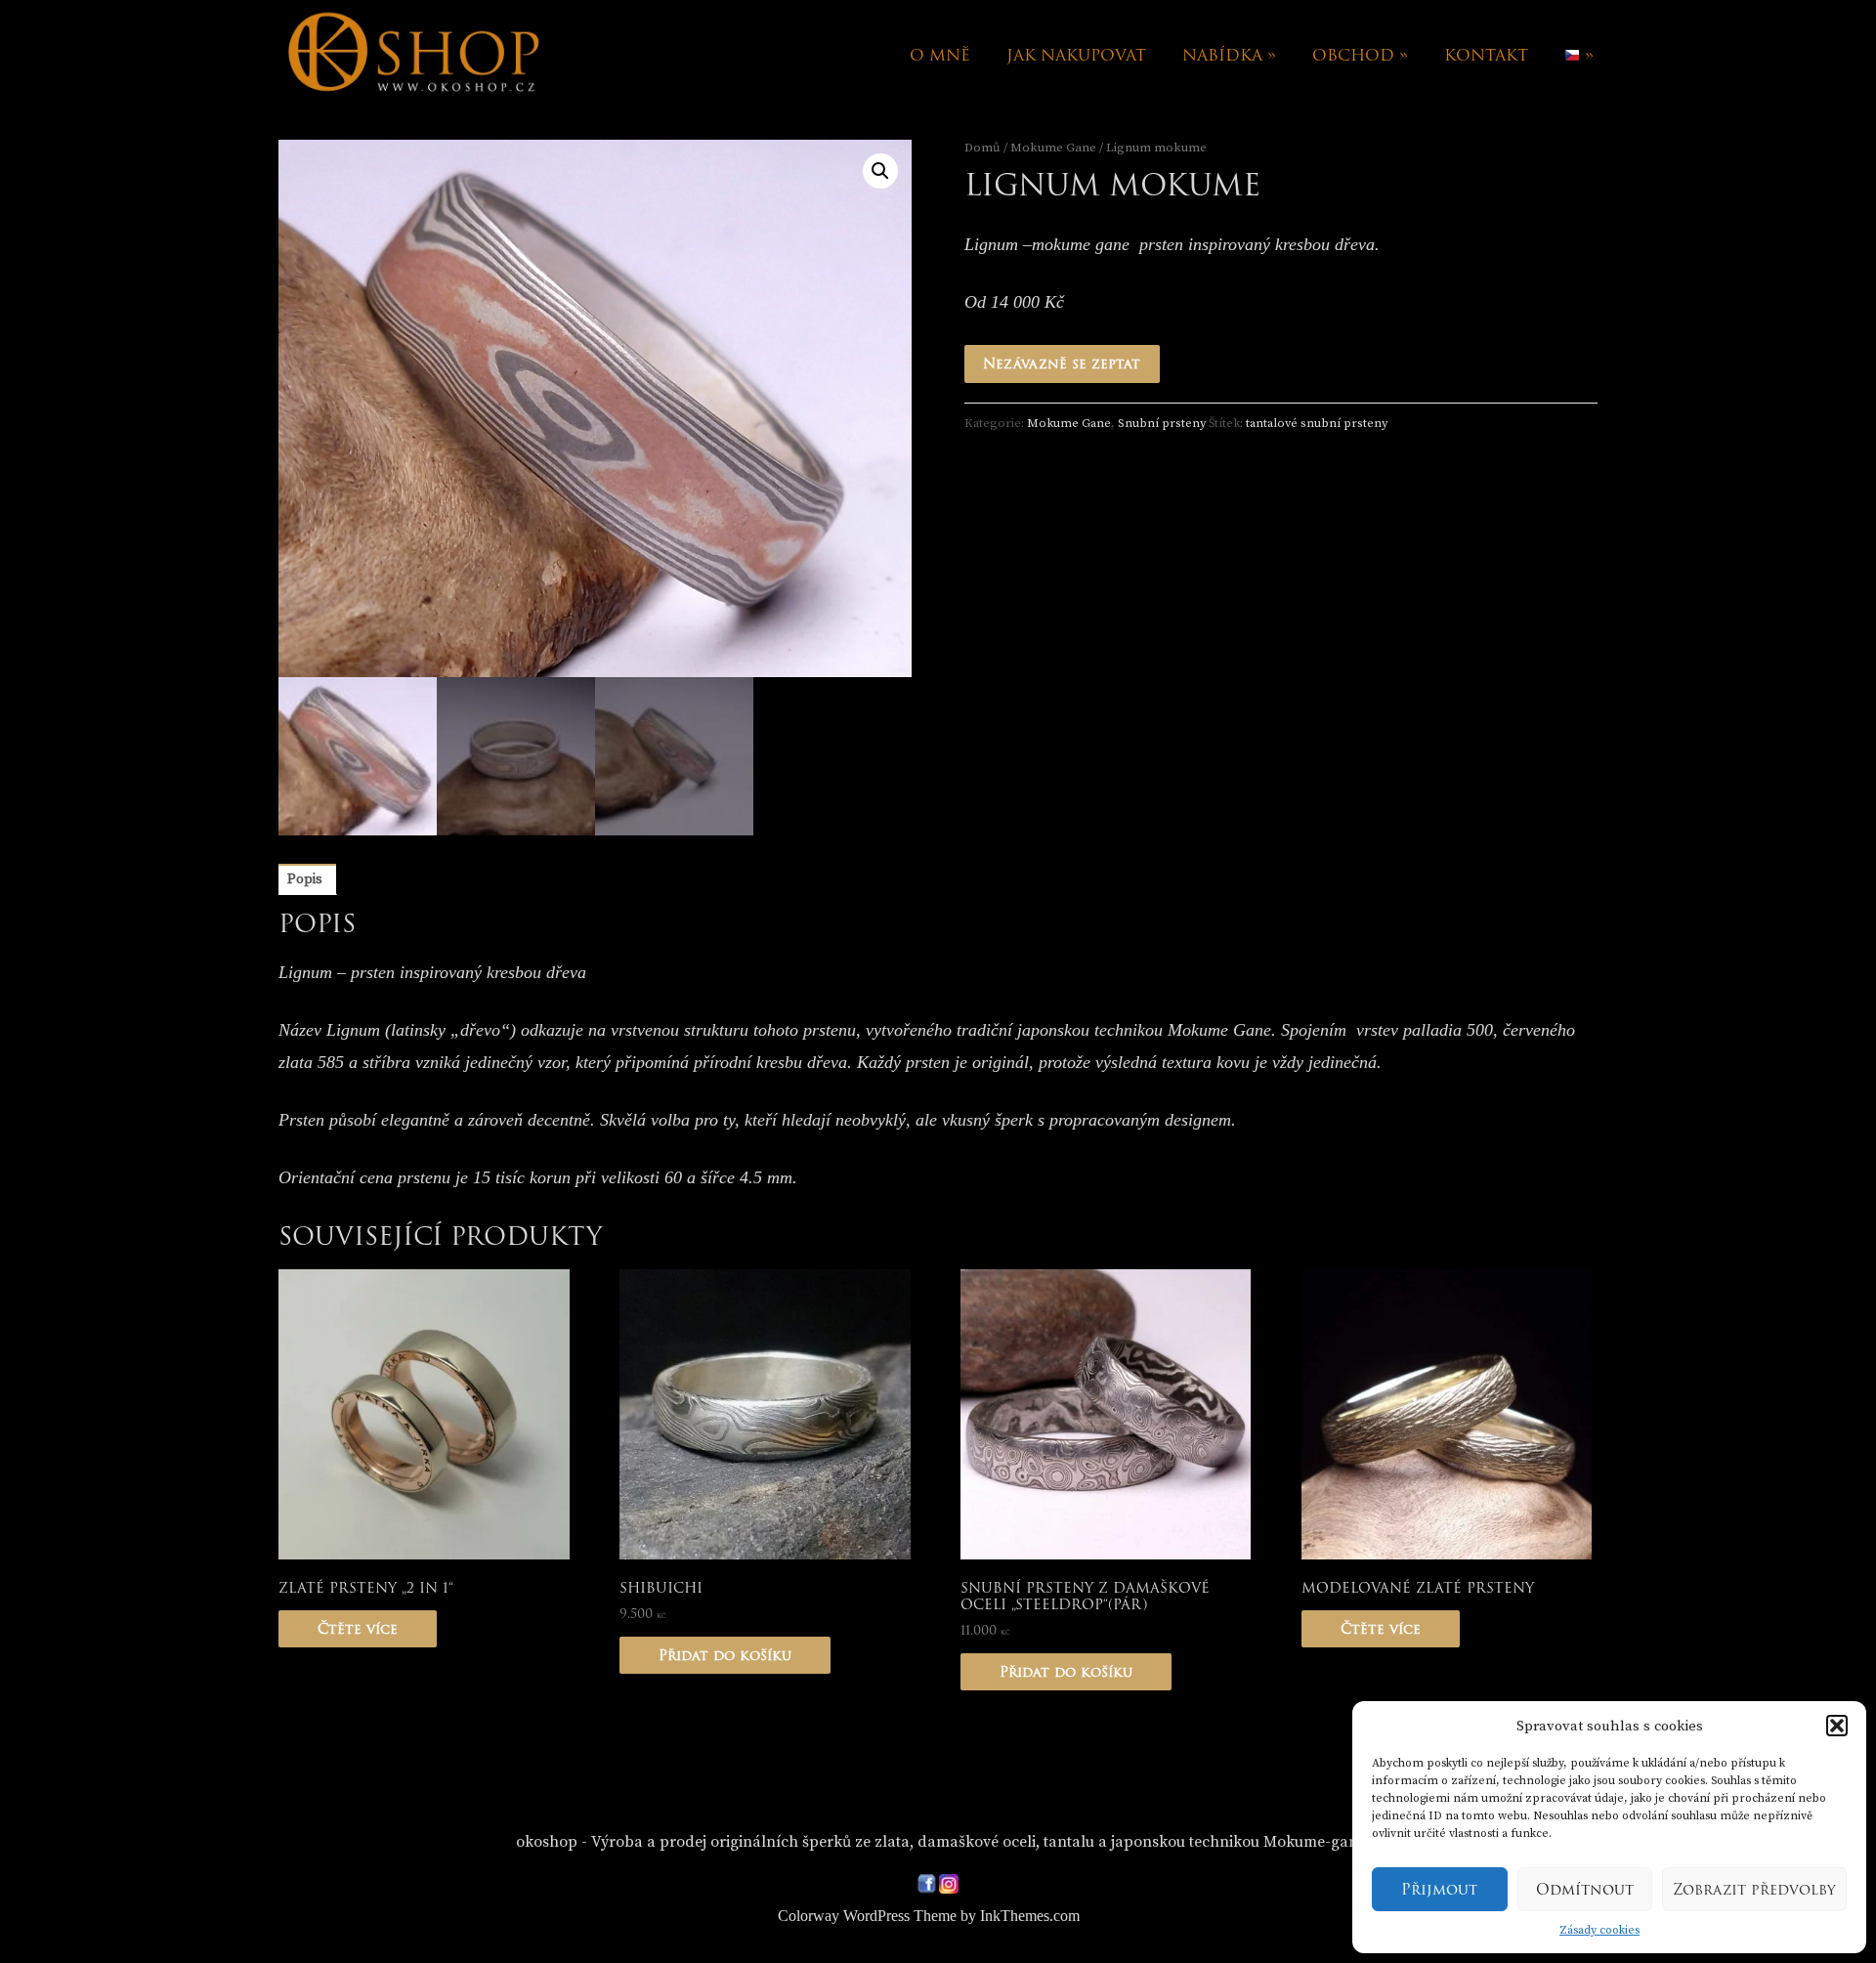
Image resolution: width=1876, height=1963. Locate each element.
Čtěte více (358, 1629)
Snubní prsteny (1162, 423)
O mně (940, 55)
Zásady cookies (1599, 1930)
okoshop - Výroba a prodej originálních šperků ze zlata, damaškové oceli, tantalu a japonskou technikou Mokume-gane (941, 1842)
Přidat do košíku (725, 1655)
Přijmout (1439, 1890)
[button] (1837, 1726)
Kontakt (1486, 55)
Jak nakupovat (1076, 55)
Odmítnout (1585, 1890)
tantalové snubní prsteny (1317, 423)
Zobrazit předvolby (1754, 1890)
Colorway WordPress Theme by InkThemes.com (929, 1916)
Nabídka (1229, 55)
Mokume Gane (1053, 148)
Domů (982, 148)
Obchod (1360, 55)
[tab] (305, 879)
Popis (305, 879)
